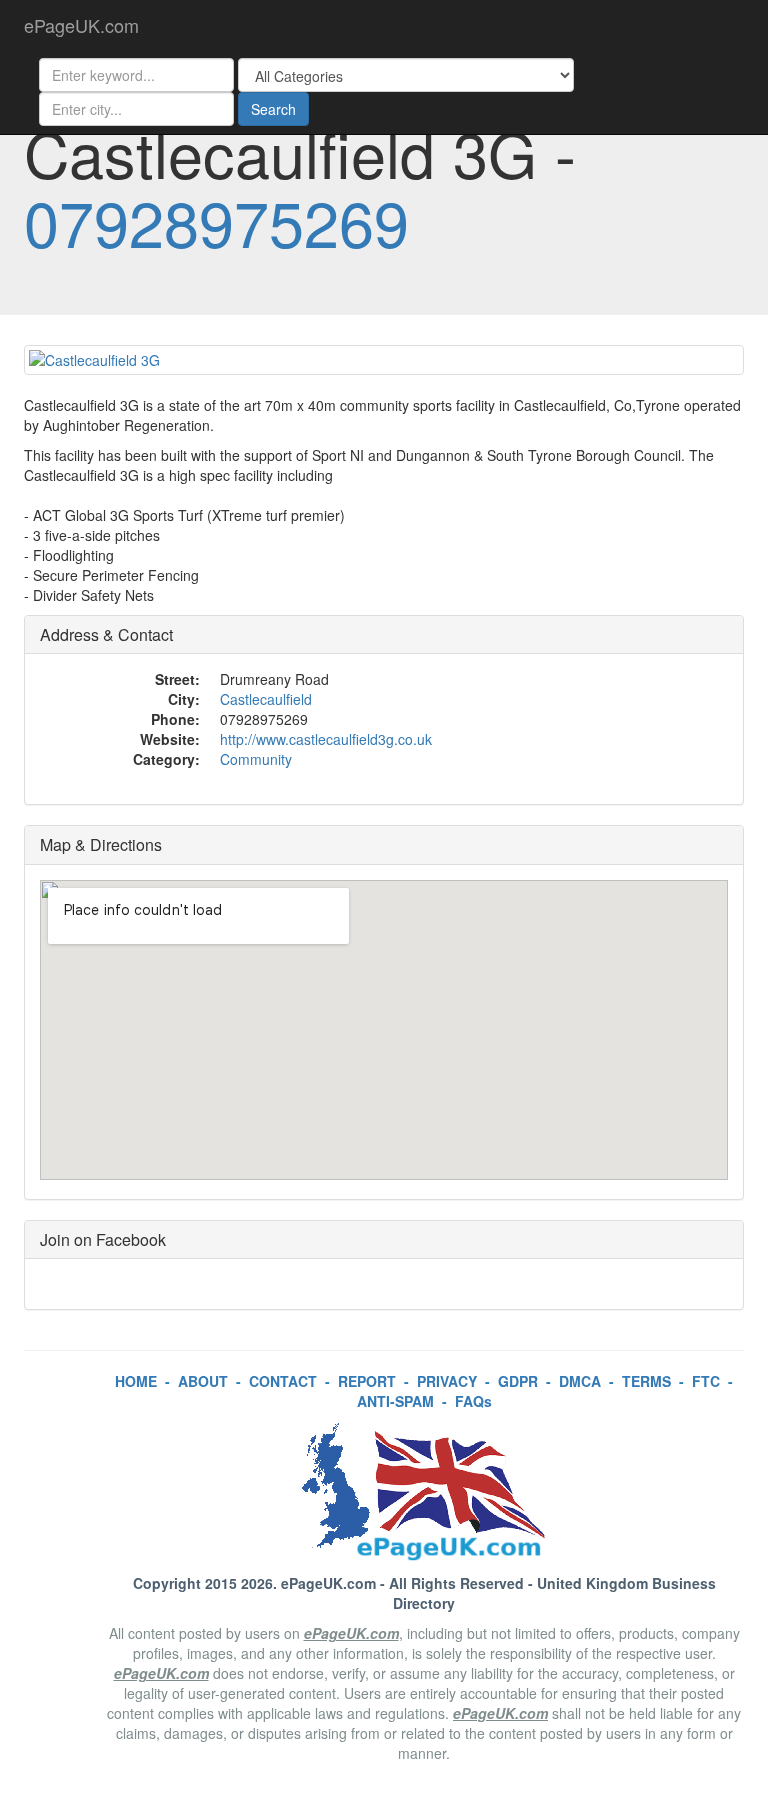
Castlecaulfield (266, 699)
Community (256, 759)
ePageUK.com (81, 25)
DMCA (580, 1381)
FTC (706, 1381)
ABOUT (203, 1381)
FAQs (473, 1401)
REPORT (367, 1381)
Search (273, 109)
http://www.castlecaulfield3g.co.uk (326, 739)
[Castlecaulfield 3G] (384, 360)
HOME (136, 1381)
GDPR (518, 1381)
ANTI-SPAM (395, 1401)
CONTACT (283, 1381)
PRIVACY (447, 1381)
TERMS (646, 1381)
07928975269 (216, 221)
